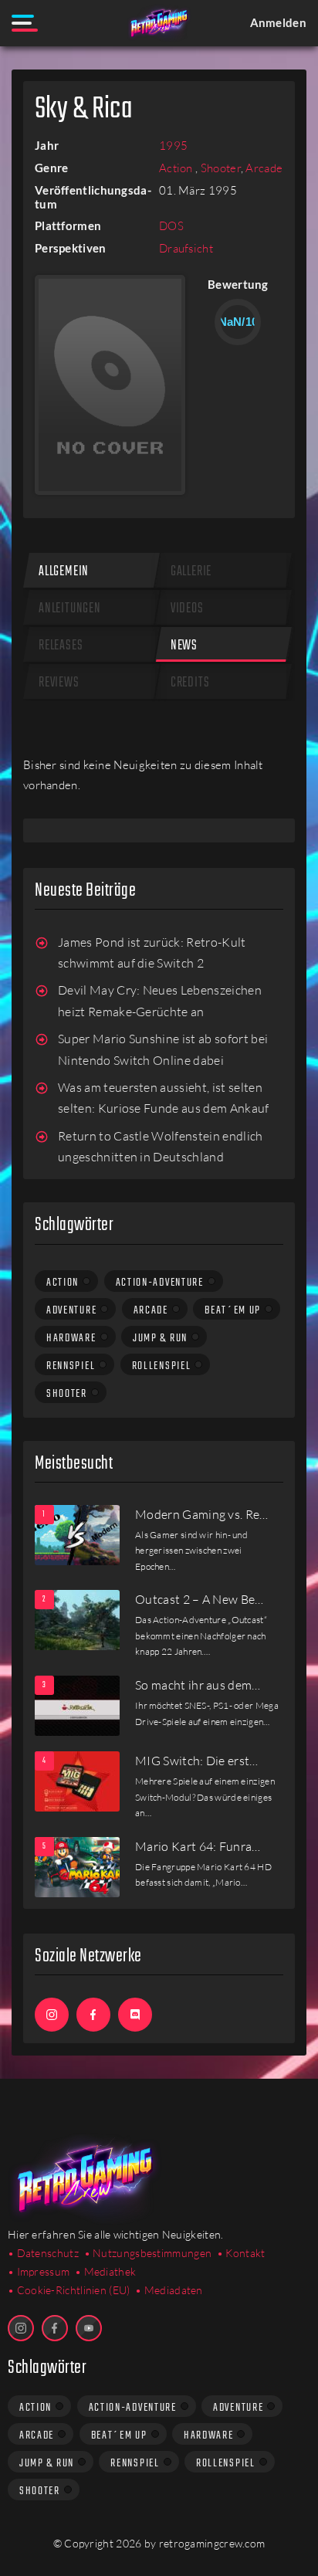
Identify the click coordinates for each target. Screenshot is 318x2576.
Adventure (71, 1310)
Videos (187, 609)
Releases (61, 646)
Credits (190, 683)
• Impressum (39, 2271)
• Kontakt (241, 2253)
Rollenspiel (162, 1366)
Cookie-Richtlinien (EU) (74, 2290)
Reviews (59, 683)
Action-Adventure (160, 1283)
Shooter (221, 168)
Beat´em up (233, 1310)
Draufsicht (186, 248)
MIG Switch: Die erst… (197, 1761)
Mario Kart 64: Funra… (198, 1846)
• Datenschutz (43, 2253)
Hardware (71, 1338)
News (184, 646)
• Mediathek (105, 2271)
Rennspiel (71, 1366)
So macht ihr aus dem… (198, 1685)
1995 (173, 146)
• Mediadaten (169, 2290)
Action (177, 168)
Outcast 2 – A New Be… (200, 1599)
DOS (171, 226)
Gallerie (191, 572)
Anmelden (278, 22)
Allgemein (64, 572)
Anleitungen (70, 609)
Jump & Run (160, 1338)
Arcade (264, 168)
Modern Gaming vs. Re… (202, 1514)
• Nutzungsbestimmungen (148, 2253)
